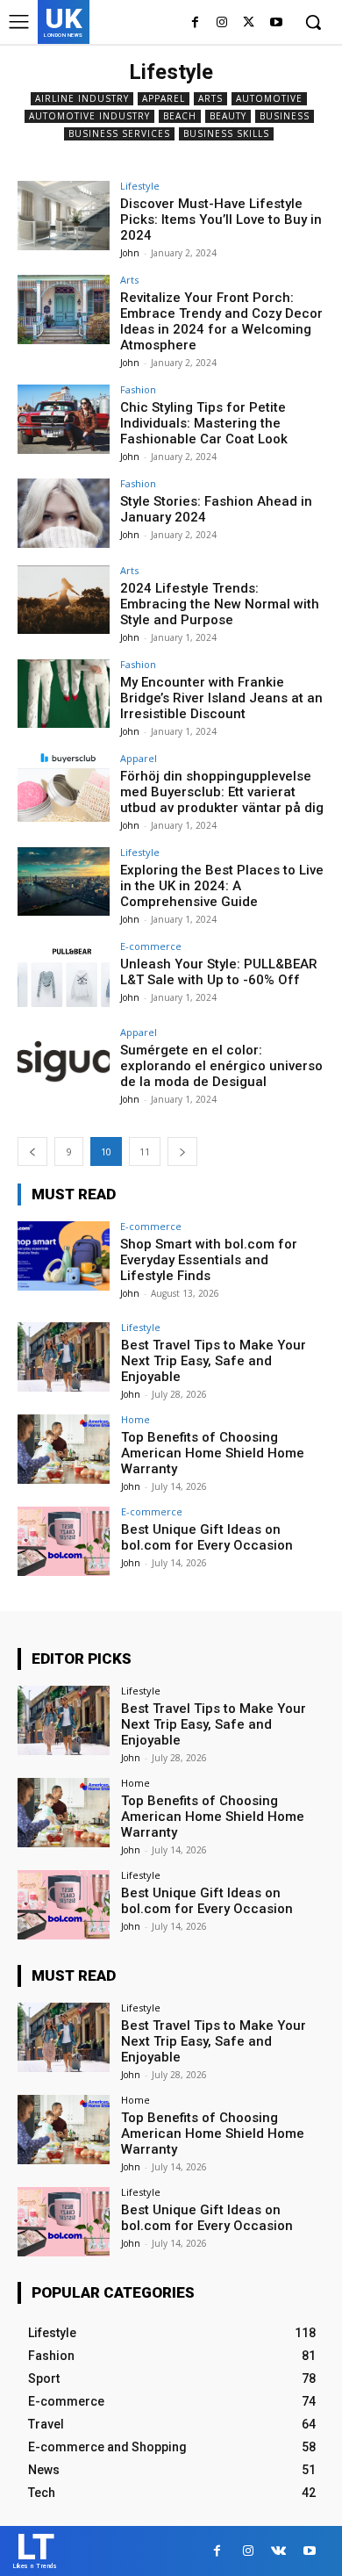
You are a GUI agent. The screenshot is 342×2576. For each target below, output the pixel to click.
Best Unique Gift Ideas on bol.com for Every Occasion (207, 1537)
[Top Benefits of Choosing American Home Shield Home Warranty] (64, 1449)
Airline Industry (82, 98)
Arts (210, 98)
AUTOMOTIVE (269, 98)
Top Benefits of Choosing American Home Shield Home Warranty (213, 1453)
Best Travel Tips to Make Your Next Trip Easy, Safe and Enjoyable (214, 1361)
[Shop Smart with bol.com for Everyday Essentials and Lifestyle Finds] (64, 1256)
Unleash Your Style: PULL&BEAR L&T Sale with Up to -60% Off (219, 972)
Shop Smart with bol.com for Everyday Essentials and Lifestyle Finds (209, 1260)
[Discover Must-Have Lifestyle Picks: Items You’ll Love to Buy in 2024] (64, 216)
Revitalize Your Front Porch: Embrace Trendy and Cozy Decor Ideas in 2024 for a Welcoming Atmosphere (221, 321)
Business (285, 116)
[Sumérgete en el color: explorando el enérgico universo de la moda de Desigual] (64, 1062)
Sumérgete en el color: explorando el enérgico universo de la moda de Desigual (221, 1066)
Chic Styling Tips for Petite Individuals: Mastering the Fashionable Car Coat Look (204, 423)
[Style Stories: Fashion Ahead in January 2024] (64, 513)
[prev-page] (32, 1151)
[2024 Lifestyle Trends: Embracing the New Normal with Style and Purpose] (64, 600)
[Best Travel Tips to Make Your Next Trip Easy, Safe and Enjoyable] (64, 1357)
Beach (180, 116)
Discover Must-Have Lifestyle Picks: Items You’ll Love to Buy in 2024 (221, 219)
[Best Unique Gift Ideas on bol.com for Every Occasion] (64, 1541)
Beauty (228, 116)
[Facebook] (195, 23)
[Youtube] (276, 23)
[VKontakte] (278, 2551)
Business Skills (226, 133)
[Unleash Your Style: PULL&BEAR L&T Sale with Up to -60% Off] (64, 976)
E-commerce (151, 946)
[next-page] (182, 1151)
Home (135, 1419)
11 (145, 1151)
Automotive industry (89, 116)
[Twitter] (249, 23)
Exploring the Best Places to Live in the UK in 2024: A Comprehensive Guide (222, 886)
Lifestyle (140, 186)
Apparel (164, 98)
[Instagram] (222, 23)
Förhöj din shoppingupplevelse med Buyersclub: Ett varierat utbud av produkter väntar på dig (222, 792)
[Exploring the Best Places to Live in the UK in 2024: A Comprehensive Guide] (64, 882)
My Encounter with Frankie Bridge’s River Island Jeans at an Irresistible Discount (221, 698)
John (130, 253)
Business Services (119, 133)
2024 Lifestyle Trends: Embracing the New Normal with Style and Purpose (220, 604)
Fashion (138, 389)
